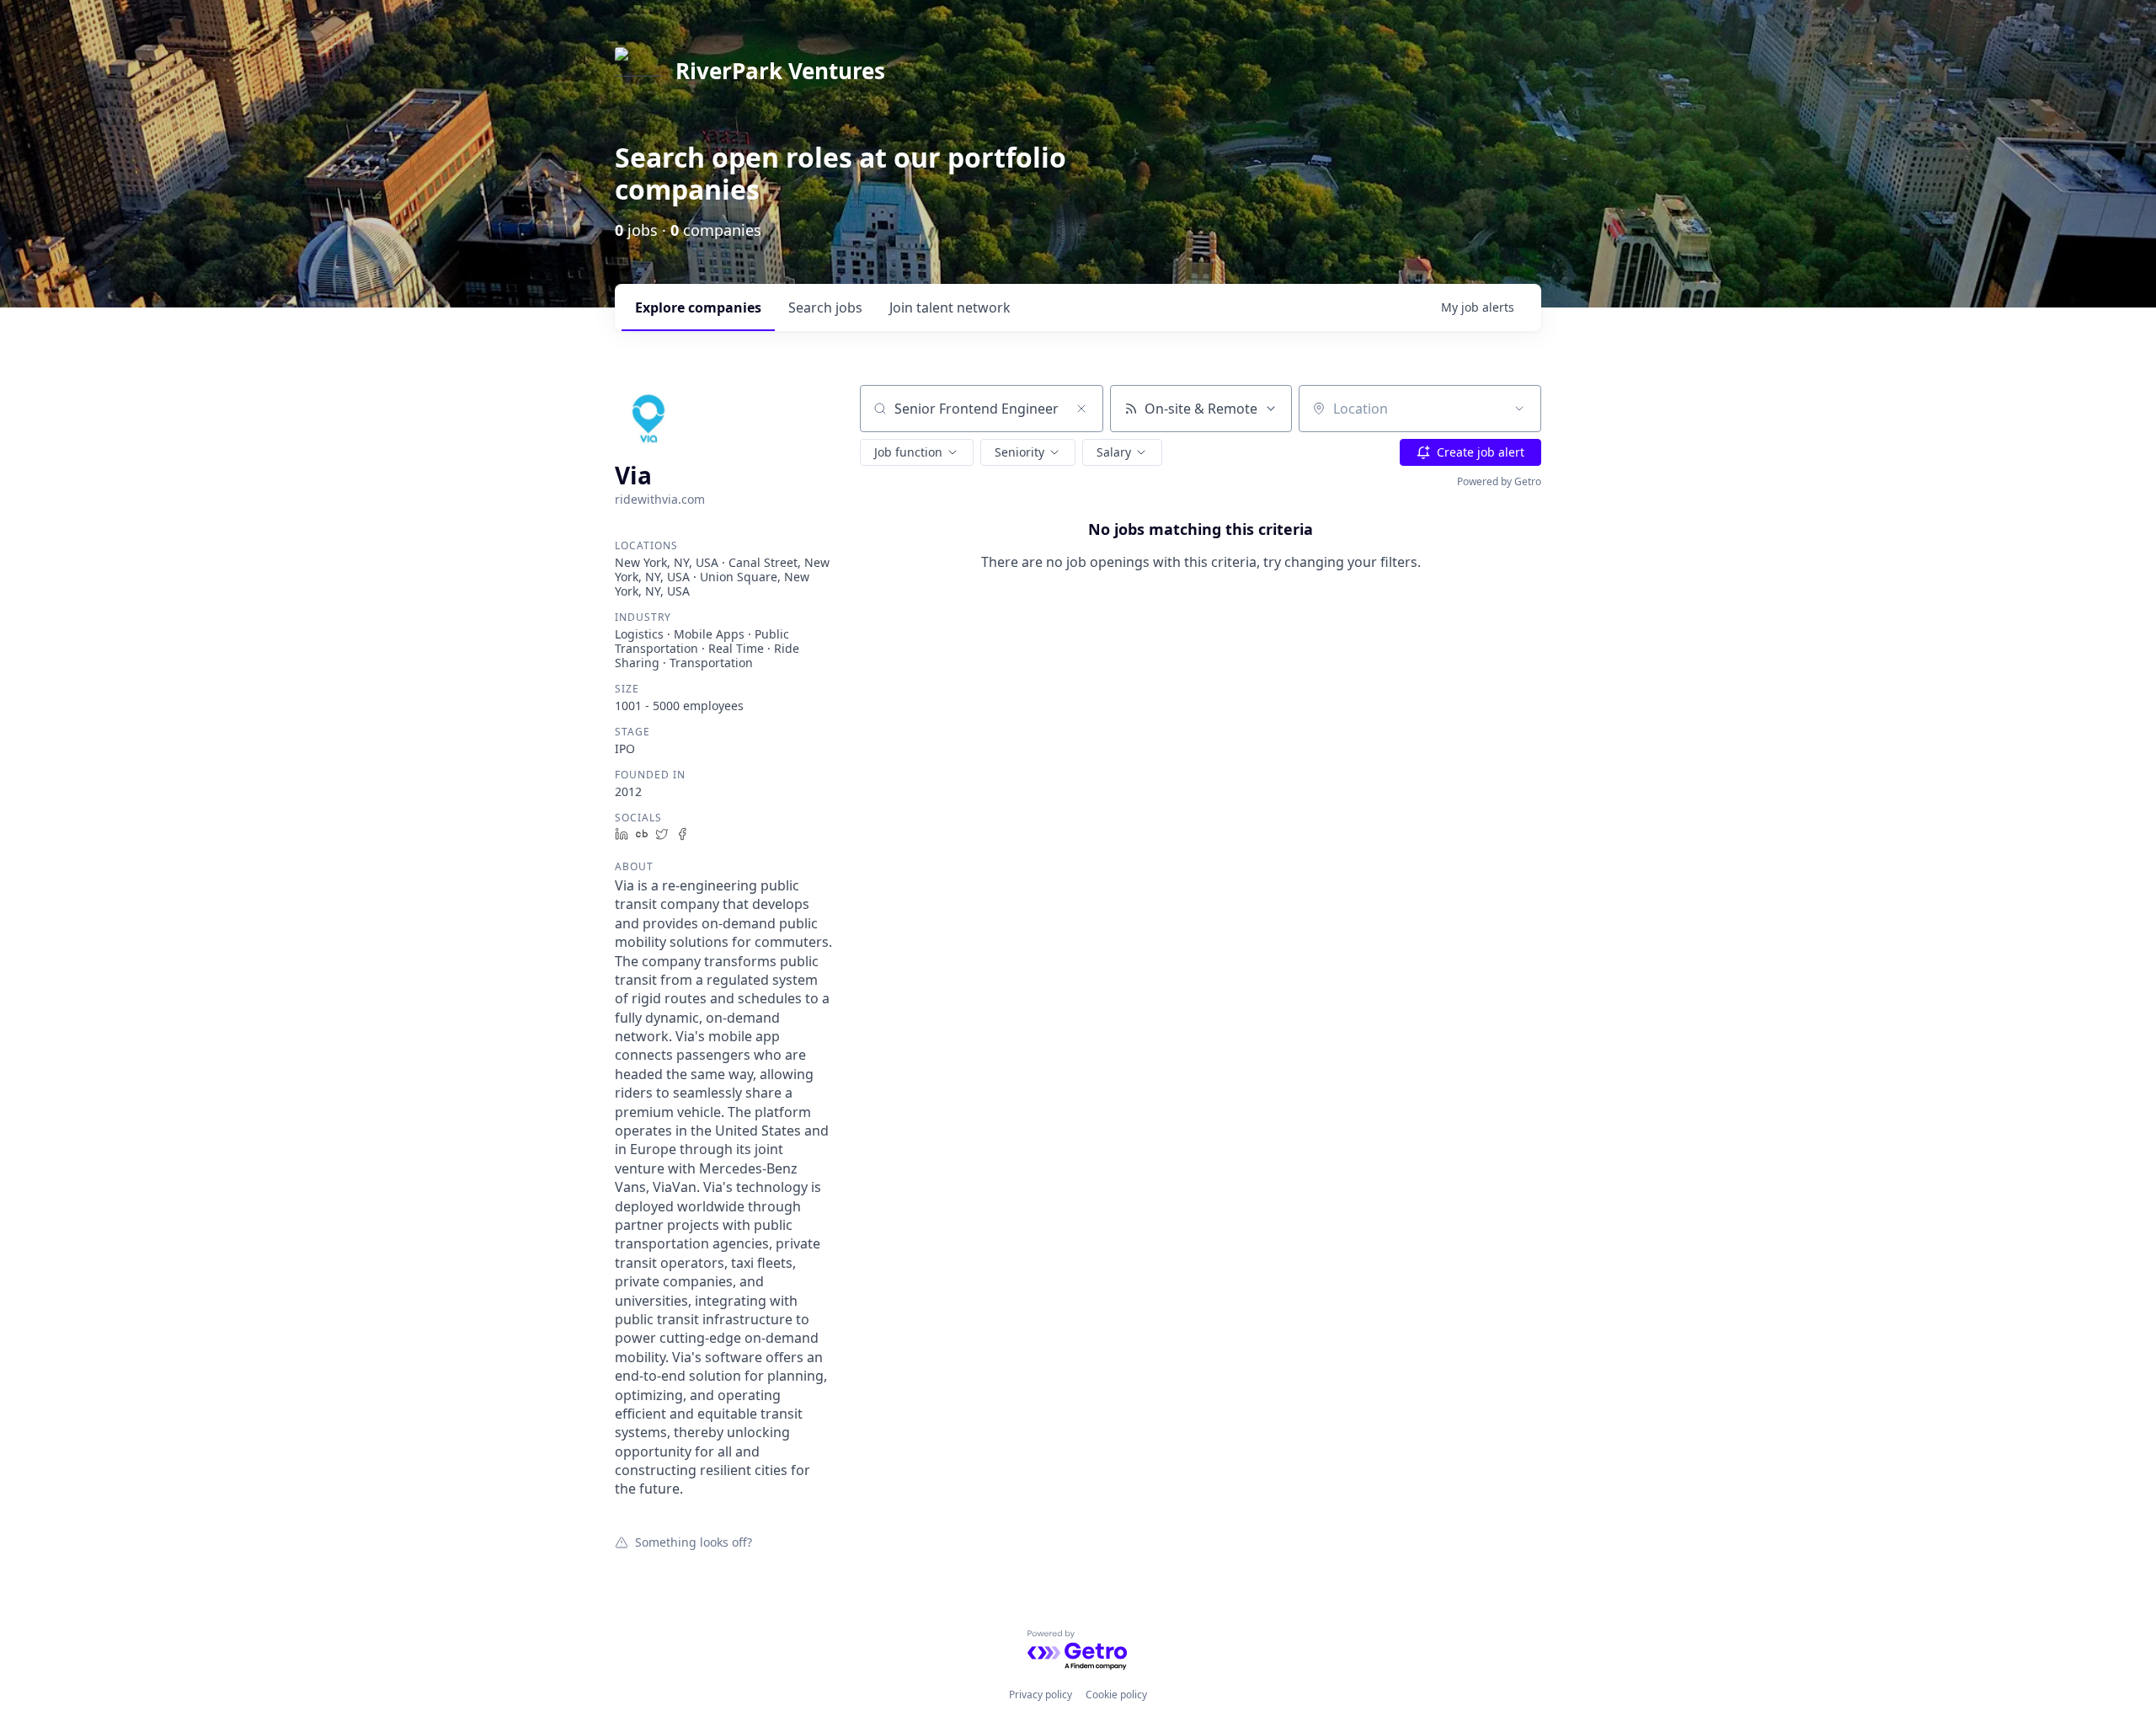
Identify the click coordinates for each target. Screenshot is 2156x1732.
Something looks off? (694, 1542)
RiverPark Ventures (780, 71)
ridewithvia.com (660, 499)
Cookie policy (1116, 1695)
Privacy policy (1041, 1695)
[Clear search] (1081, 409)
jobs (825, 307)
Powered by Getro (1499, 481)
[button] (917, 452)
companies (698, 307)
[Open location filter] (1519, 409)
